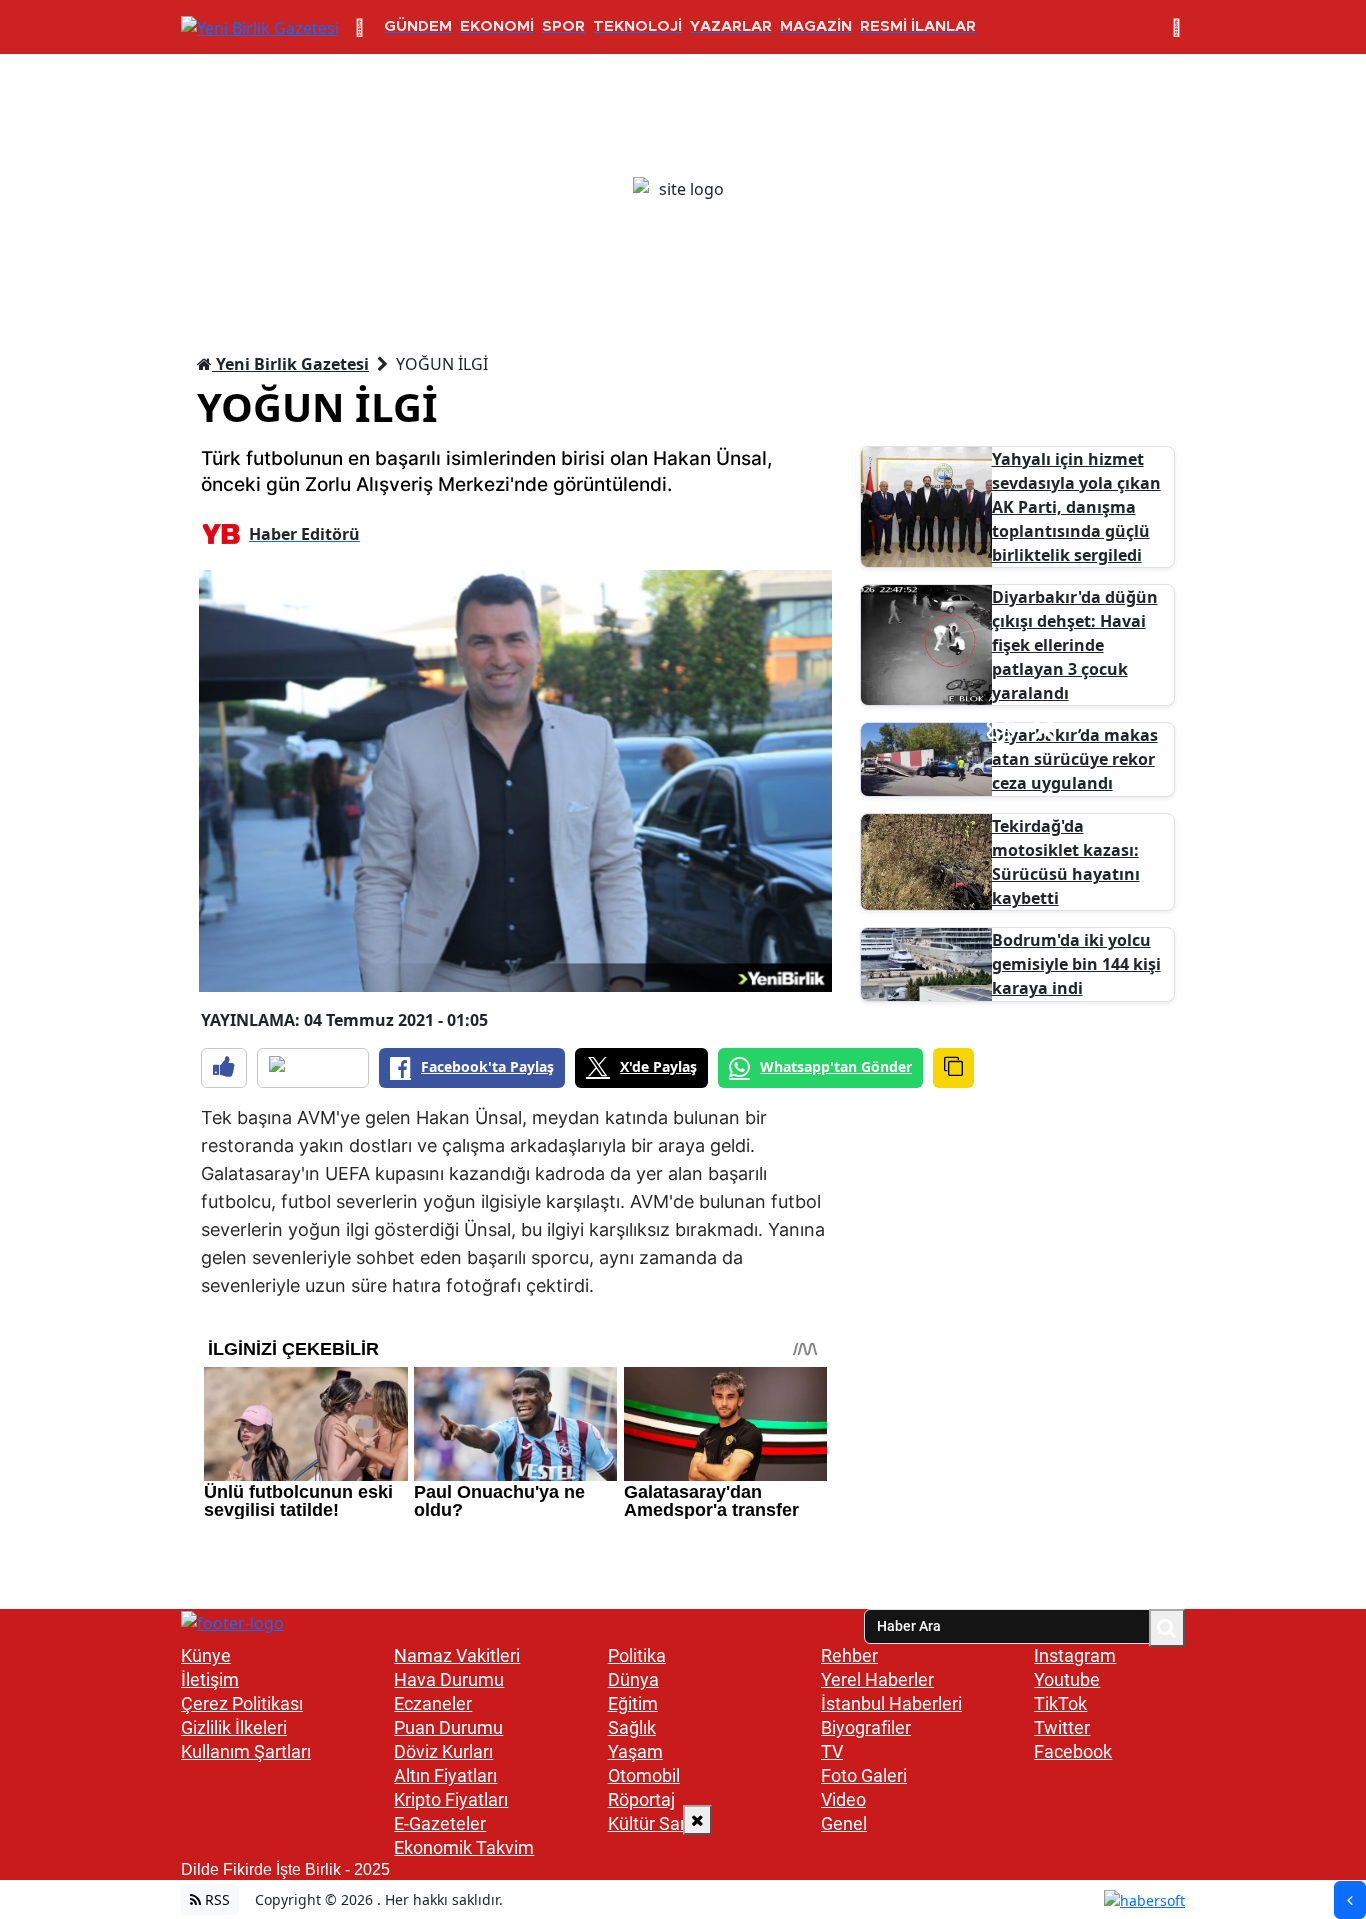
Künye (206, 1655)
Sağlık (632, 1727)
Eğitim (633, 1703)
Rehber (849, 1655)
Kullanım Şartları (246, 1751)
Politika (637, 1655)
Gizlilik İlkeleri (234, 1727)
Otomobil (644, 1775)
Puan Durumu (448, 1727)
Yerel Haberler (877, 1679)
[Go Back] (1350, 1900)
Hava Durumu (449, 1679)
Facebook (1073, 1751)
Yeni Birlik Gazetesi (290, 364)
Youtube (1067, 1679)
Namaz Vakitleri (457, 1655)
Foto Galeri (864, 1775)
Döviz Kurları (443, 1751)
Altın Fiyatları (445, 1775)
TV (832, 1751)
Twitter (1062, 1727)
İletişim (210, 1679)
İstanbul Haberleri (891, 1703)
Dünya (633, 1679)
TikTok (1060, 1703)
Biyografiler (866, 1727)
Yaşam (635, 1751)
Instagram (1075, 1655)
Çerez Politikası (242, 1703)
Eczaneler (433, 1703)
